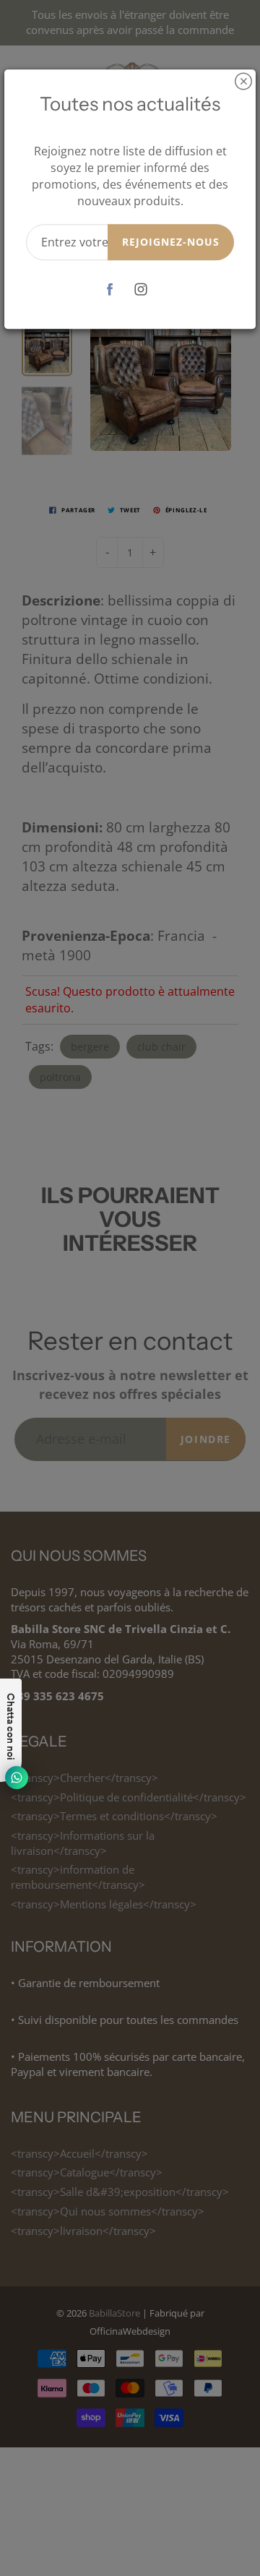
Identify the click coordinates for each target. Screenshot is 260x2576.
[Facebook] (109, 289)
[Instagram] (140, 289)
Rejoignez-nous (171, 242)
